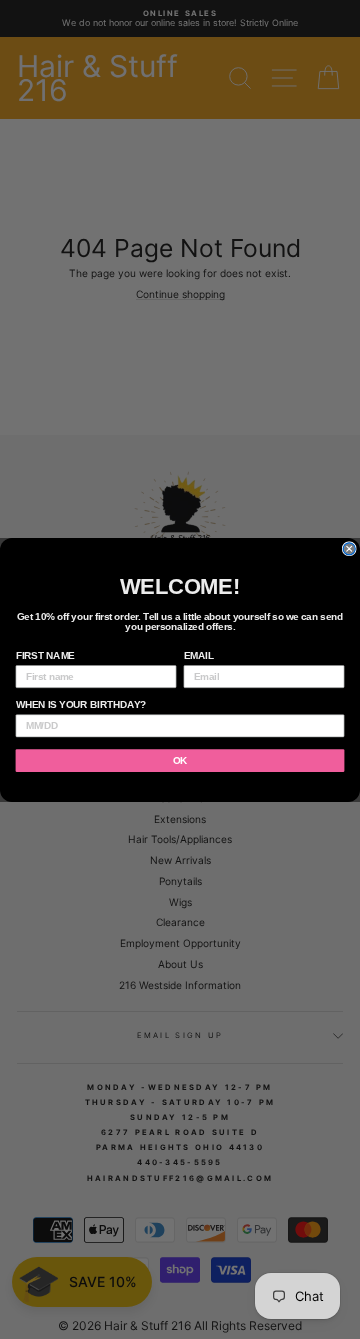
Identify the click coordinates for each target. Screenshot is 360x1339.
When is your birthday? (81, 705)
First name (45, 655)
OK (180, 760)
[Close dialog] (349, 548)
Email (199, 655)
